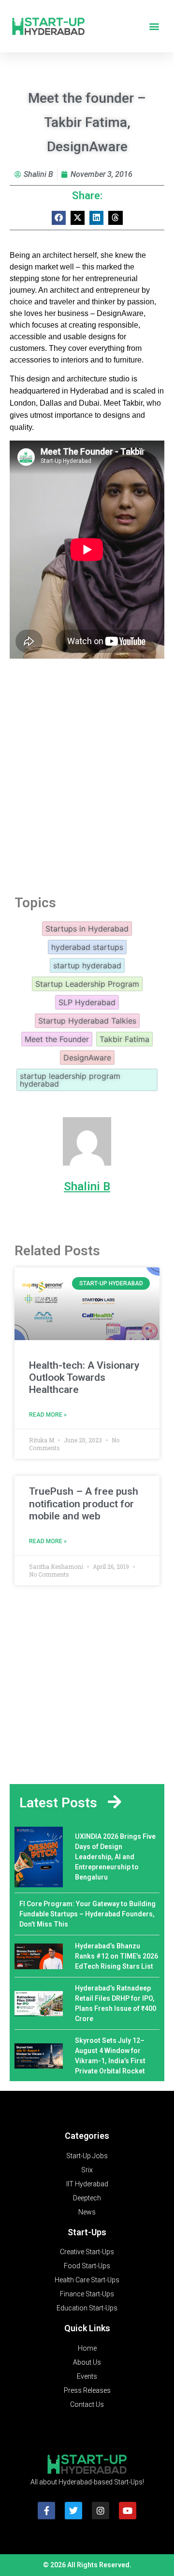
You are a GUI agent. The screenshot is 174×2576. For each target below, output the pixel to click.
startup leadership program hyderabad (70, 1080)
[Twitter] (73, 2511)
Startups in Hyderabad (87, 929)
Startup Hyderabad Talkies (87, 1021)
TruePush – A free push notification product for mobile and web (84, 1503)
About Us (87, 2362)
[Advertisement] (87, 785)
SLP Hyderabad (87, 1002)
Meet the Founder (57, 1039)
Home (87, 2348)
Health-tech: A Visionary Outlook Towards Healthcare (84, 1377)
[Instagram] (101, 2511)
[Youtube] (128, 2511)
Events (87, 2376)
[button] (154, 26)
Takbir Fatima (124, 1039)
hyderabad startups (87, 947)
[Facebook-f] (46, 2511)
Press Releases (87, 2390)
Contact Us (87, 2404)
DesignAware (87, 1058)
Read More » (48, 1415)
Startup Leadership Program (87, 984)
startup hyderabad (87, 965)
